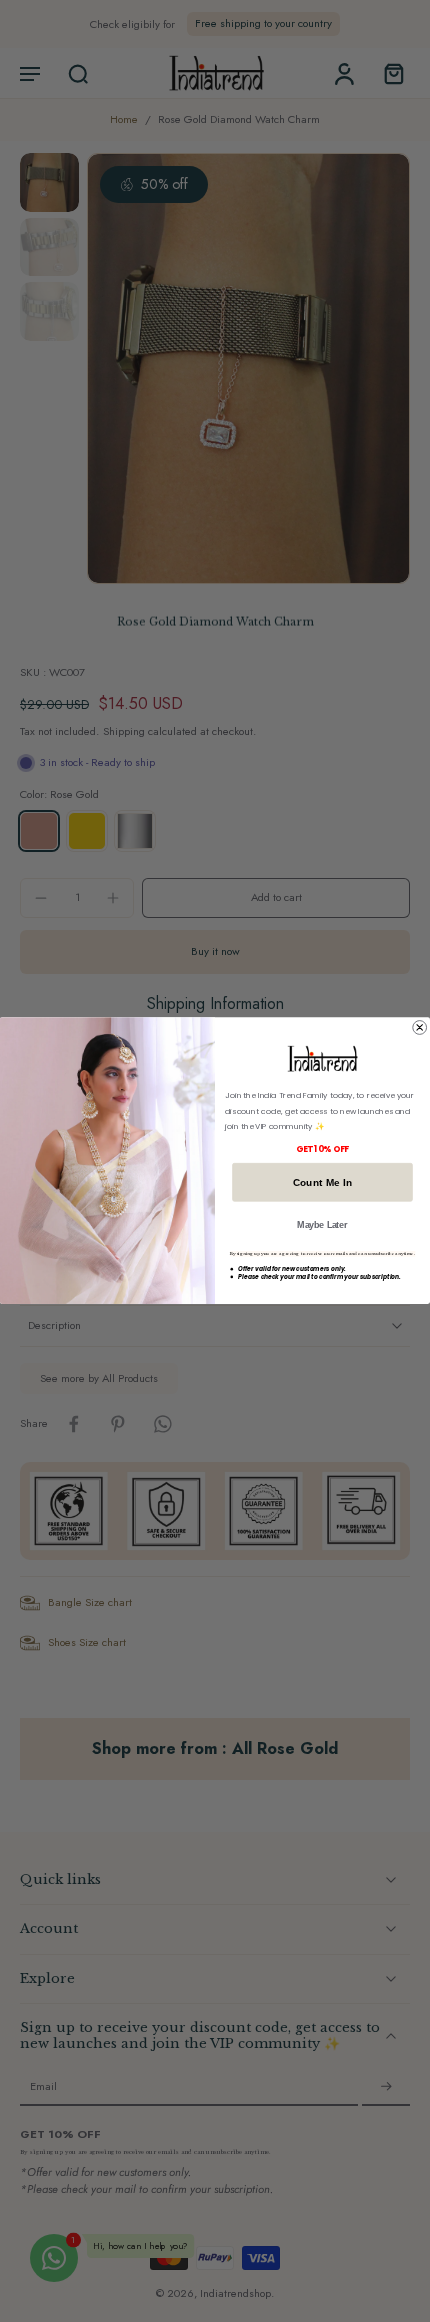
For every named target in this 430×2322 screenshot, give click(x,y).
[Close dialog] (420, 1028)
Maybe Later (322, 1225)
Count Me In (323, 1182)
